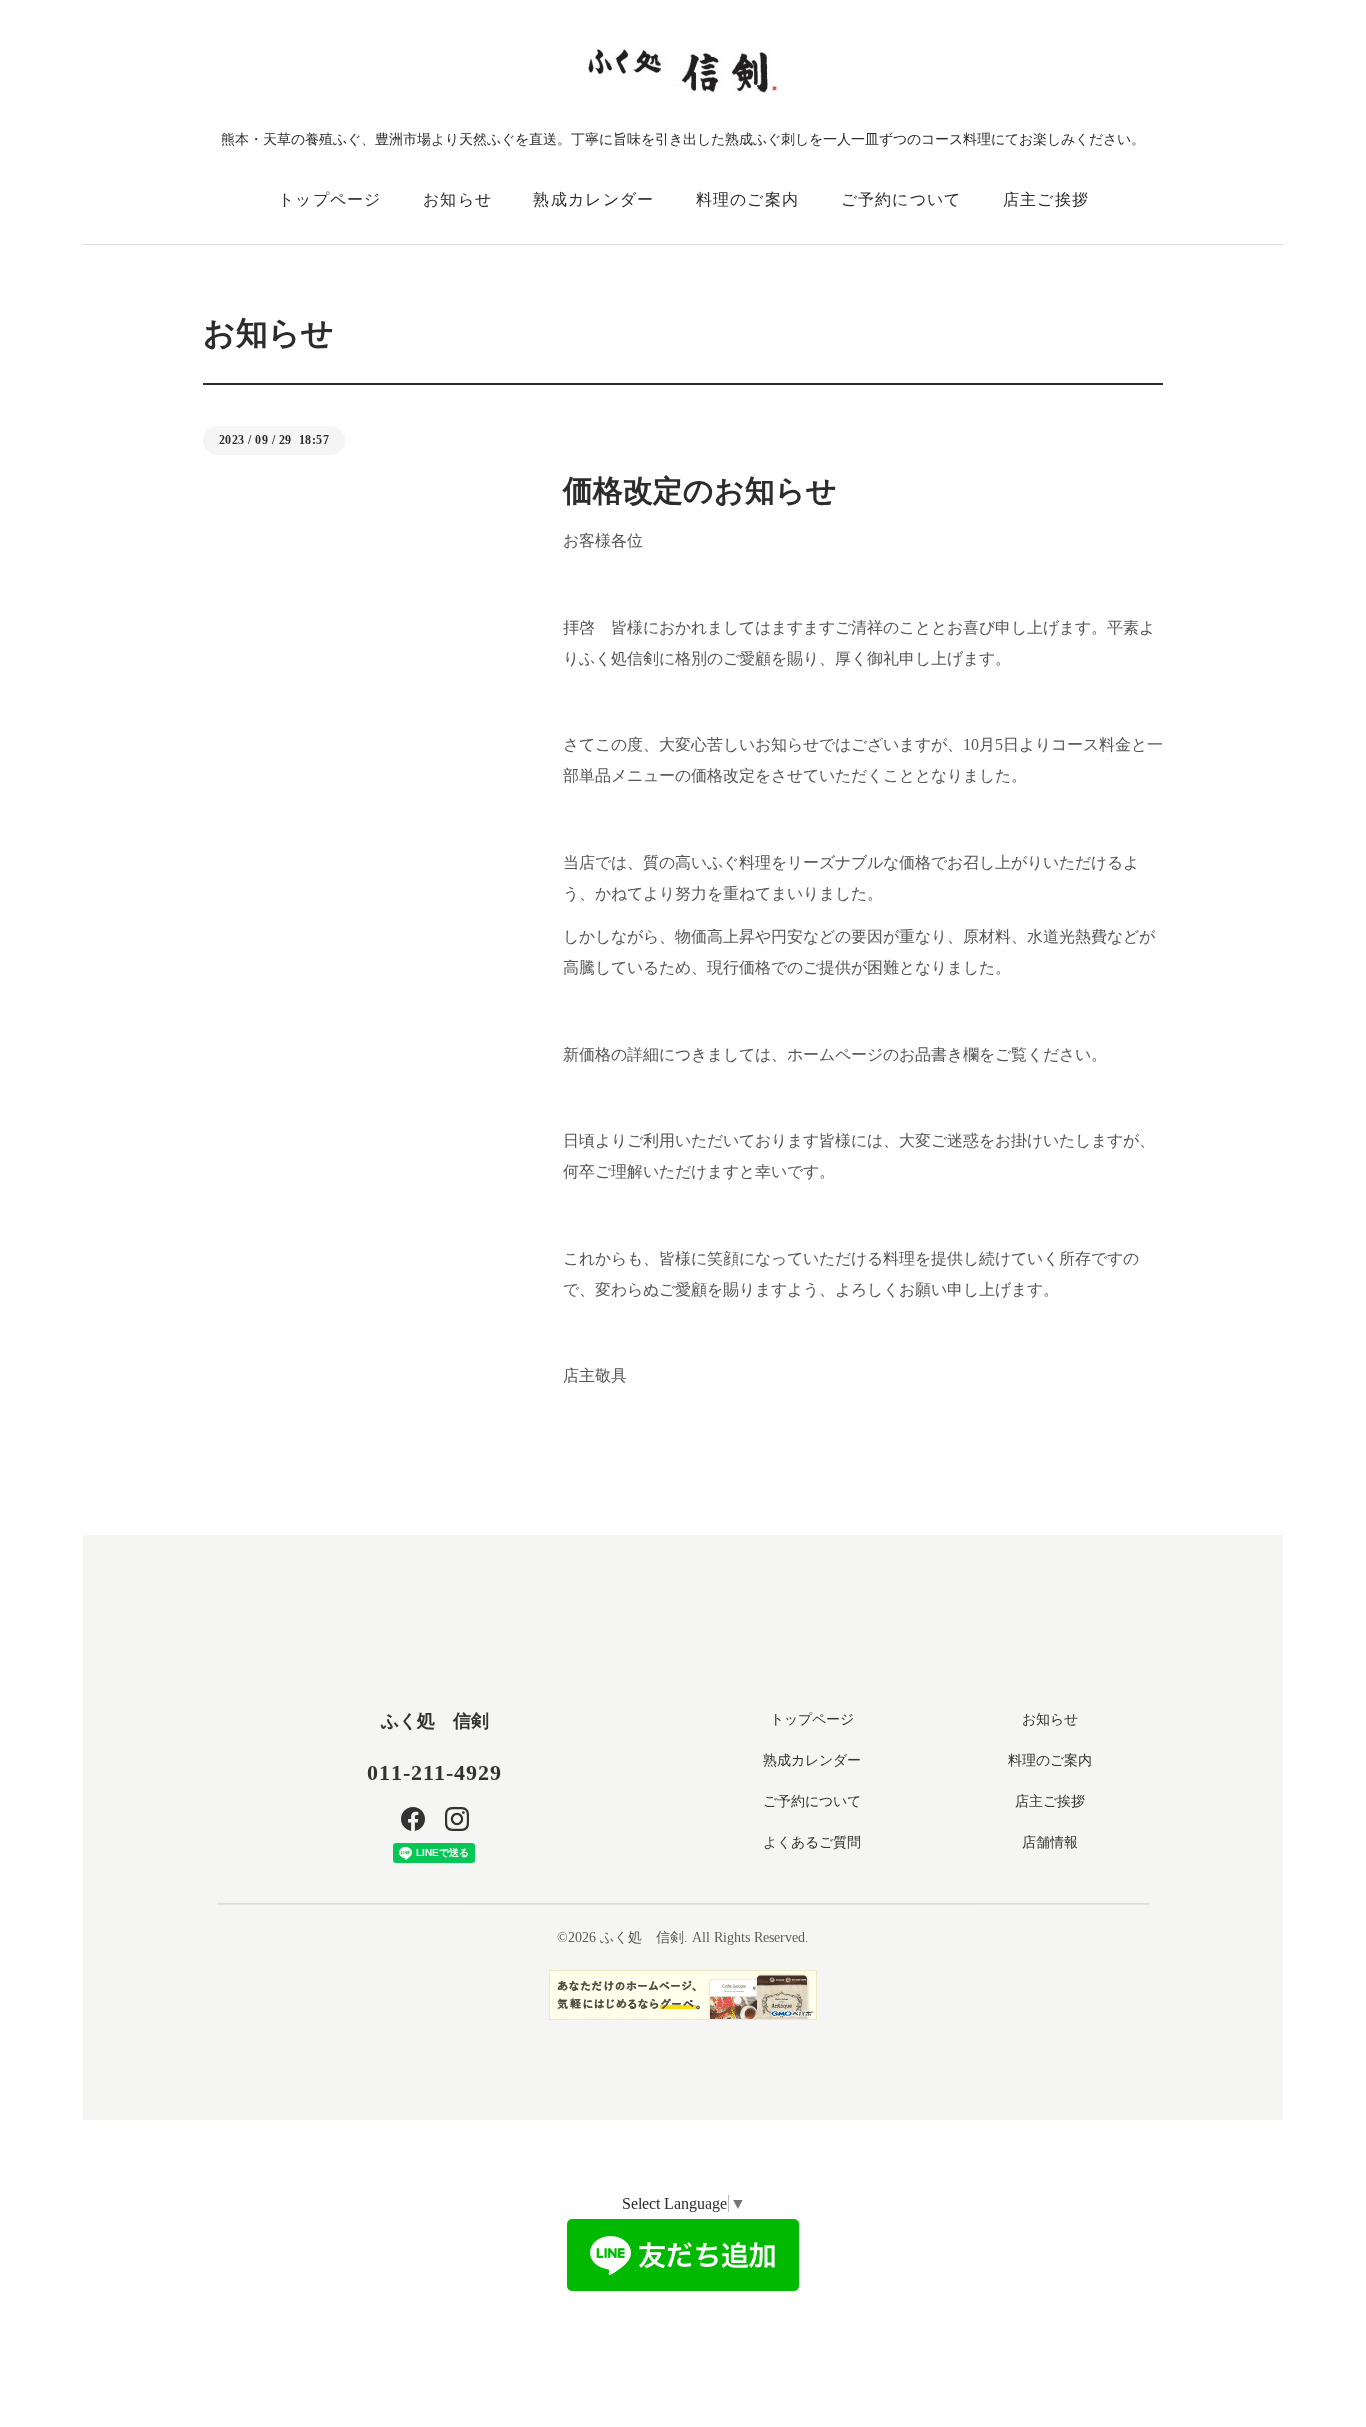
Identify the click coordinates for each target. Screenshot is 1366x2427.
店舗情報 (1050, 1842)
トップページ (330, 199)
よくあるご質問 (812, 1842)
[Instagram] (457, 1819)
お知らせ (457, 199)
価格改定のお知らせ (700, 490)
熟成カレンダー (593, 199)
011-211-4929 (434, 1772)
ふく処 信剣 (435, 1721)
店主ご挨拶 (1046, 199)
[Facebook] (413, 1819)
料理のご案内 (748, 199)
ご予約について (901, 199)
